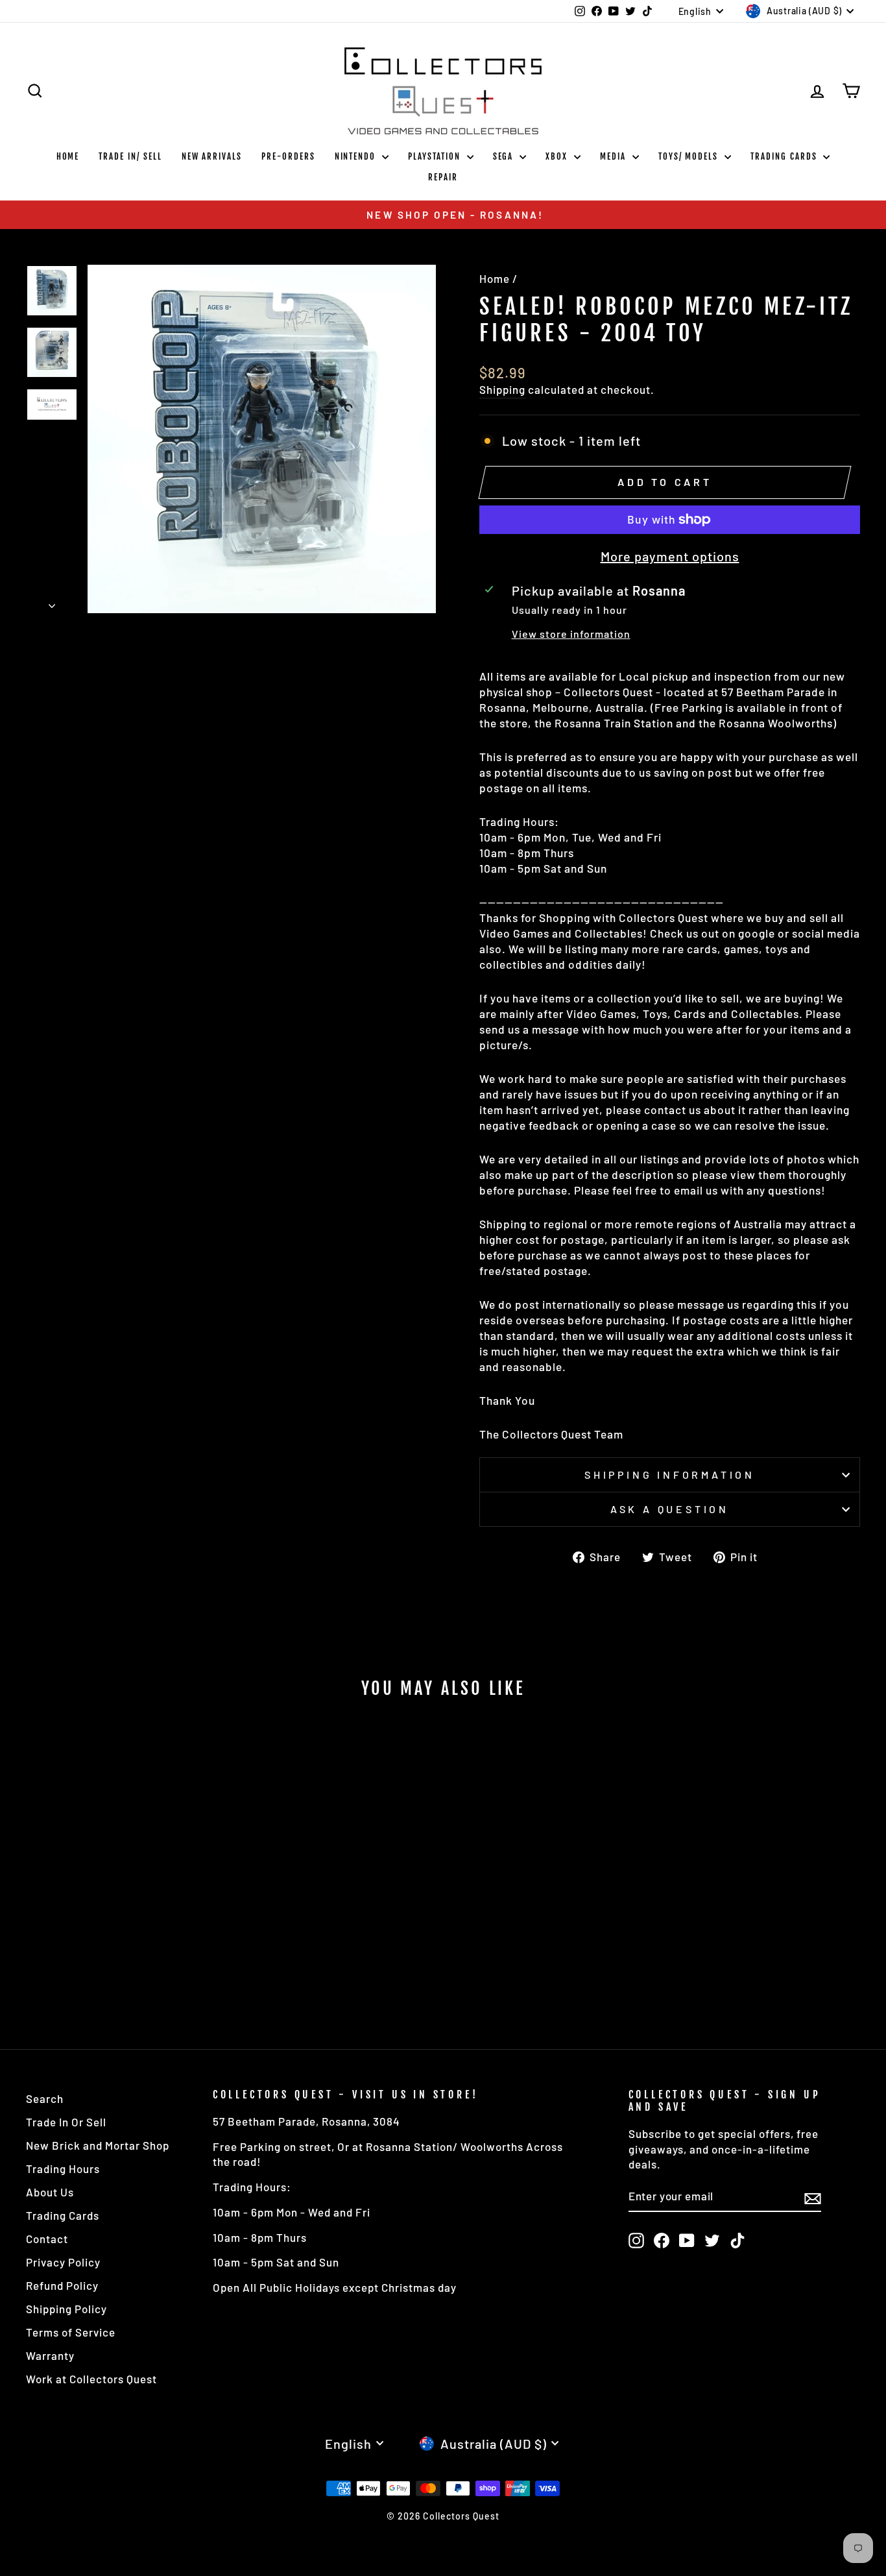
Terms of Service (71, 2332)
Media (615, 156)
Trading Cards (785, 156)
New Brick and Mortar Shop (98, 2145)
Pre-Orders (288, 156)
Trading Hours (63, 2169)
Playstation (436, 156)
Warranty (50, 2355)
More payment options (670, 556)
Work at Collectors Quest (91, 2379)
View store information (571, 634)
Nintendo (357, 156)
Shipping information (670, 1475)
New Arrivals (212, 156)
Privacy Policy (63, 2262)
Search (45, 2098)
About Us (50, 2192)
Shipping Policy (66, 2309)
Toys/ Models (690, 156)
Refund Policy (62, 2285)
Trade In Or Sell (66, 2122)
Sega (505, 156)
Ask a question (670, 1509)
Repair (443, 177)
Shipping (502, 389)
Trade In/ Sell (130, 156)
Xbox (558, 156)
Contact (47, 2239)
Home (68, 156)
